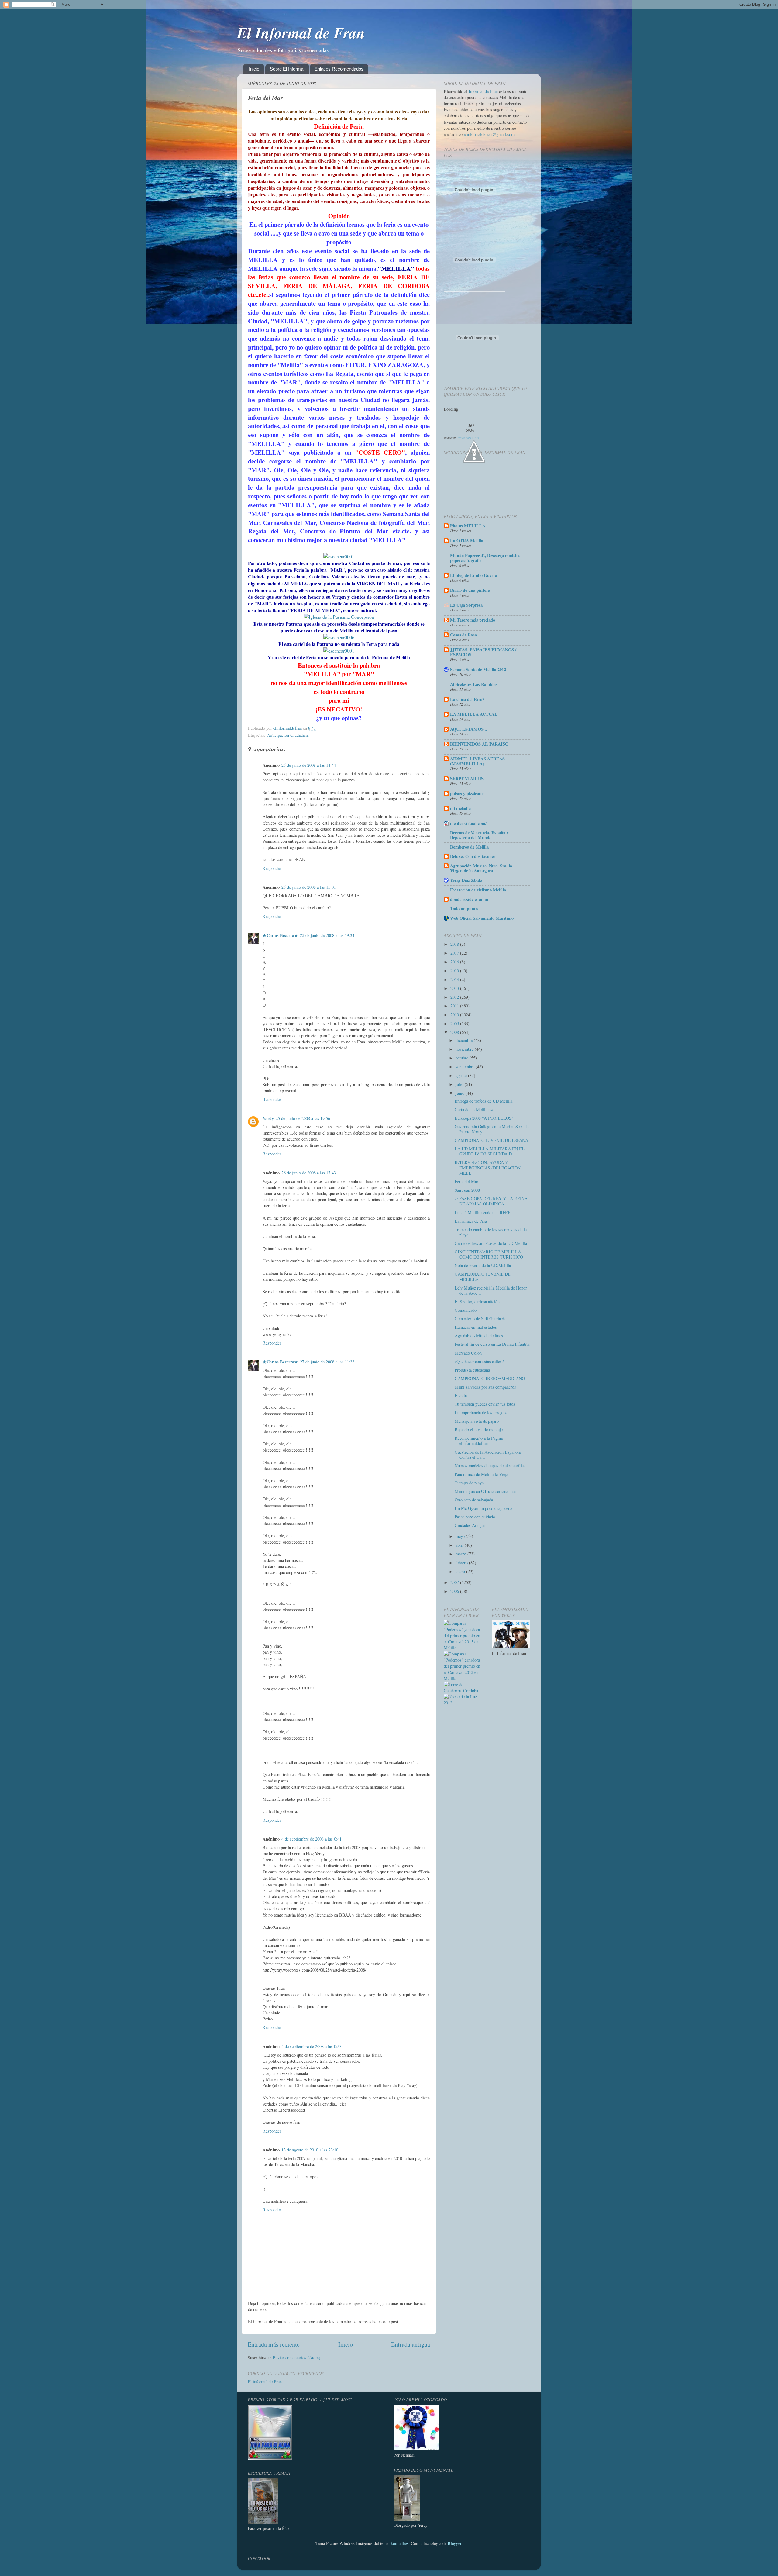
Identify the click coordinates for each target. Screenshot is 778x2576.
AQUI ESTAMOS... (469, 729)
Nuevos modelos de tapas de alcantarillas (490, 1466)
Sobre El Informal (287, 69)
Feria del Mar (466, 1181)
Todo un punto (464, 909)
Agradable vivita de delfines (479, 1336)
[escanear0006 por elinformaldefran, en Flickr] (339, 637)
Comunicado (466, 1310)
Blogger (454, 2543)
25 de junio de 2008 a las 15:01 (309, 887)
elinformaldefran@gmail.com (489, 134)
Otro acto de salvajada (474, 1500)
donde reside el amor (469, 899)
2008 (455, 1032)
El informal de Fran (265, 2382)
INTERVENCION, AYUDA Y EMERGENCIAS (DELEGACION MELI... (488, 1168)
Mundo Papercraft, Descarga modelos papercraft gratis (485, 558)
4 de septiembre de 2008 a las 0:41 (312, 1839)
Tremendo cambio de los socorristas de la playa (491, 1232)
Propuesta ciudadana (472, 1370)
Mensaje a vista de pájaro (477, 1421)
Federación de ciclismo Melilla (478, 890)
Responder (272, 868)
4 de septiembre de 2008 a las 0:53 (312, 2046)
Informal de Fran (483, 91)
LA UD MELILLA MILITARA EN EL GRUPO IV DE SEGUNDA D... (490, 1151)
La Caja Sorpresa (466, 605)
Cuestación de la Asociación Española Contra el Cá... (488, 1455)
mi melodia (460, 808)
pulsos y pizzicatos (467, 793)
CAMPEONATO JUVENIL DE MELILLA (483, 1276)
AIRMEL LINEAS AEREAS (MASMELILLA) (477, 761)
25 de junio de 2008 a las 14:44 (309, 765)
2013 (455, 988)
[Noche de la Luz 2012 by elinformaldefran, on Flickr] (463, 1703)
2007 (455, 1582)
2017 (455, 953)
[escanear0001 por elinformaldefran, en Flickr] (339, 556)
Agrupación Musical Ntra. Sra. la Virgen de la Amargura (481, 868)
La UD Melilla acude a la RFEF (482, 1212)
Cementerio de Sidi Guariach (480, 1319)
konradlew (400, 2543)
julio (460, 1084)
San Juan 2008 (467, 1190)
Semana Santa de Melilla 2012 (478, 669)
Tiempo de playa (469, 1483)
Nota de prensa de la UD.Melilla (483, 1265)
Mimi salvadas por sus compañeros (485, 1387)
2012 (455, 997)
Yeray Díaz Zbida (466, 880)
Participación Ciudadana (287, 735)
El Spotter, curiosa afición (477, 1302)
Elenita (461, 1395)
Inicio (254, 69)
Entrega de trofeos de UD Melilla (484, 1101)
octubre (463, 1058)
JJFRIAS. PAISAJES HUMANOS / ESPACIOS (483, 652)
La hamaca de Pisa (471, 1221)
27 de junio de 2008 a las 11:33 (327, 1362)
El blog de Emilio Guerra (474, 575)
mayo (461, 1536)
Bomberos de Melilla (469, 847)
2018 (455, 944)
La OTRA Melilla (467, 541)
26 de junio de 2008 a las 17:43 (309, 1173)
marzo (461, 1554)
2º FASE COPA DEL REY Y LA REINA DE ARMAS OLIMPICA (491, 1201)
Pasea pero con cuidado (475, 1517)
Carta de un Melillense (474, 1109)
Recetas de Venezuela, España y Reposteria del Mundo (479, 835)
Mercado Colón (468, 1353)
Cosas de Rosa (463, 635)
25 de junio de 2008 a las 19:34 (327, 935)
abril (460, 1545)
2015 (455, 971)
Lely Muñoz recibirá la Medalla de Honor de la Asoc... (491, 1290)
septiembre (466, 1067)
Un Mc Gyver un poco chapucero (483, 1508)
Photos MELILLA (468, 526)
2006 (455, 1591)
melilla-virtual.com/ (468, 823)
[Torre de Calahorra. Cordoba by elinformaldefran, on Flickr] (463, 1691)
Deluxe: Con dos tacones (473, 856)
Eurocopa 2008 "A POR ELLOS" (484, 1118)
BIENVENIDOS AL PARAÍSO (479, 744)
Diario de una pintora (470, 590)
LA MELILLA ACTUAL (474, 714)
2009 (455, 1023)
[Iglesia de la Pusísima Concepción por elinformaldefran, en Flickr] (339, 617)
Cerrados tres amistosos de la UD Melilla (491, 1243)
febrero (462, 1563)
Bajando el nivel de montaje (479, 1429)
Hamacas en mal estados (476, 1327)
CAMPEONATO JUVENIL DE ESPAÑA (491, 1140)
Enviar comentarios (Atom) (296, 2358)
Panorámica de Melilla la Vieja (481, 1474)
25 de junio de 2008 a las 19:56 (303, 1118)
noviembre (465, 1049)
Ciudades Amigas (470, 1525)
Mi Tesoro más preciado (473, 620)
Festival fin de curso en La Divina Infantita (492, 1344)
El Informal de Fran (301, 33)
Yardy (268, 1118)
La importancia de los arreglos (481, 1412)
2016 (455, 962)
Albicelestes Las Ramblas (474, 684)
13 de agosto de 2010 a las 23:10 (310, 2150)
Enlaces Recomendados (339, 69)
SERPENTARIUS (467, 778)
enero (461, 1571)
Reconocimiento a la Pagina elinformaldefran (479, 1441)
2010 (455, 1015)
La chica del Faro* (467, 699)
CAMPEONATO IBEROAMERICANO (490, 1378)
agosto (462, 1075)
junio (461, 1093)
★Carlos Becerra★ (280, 935)
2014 (455, 979)
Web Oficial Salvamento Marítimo (482, 918)
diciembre (465, 1040)
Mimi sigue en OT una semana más (485, 1491)
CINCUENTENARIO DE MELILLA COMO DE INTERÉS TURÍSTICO (489, 1254)
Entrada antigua (411, 2344)
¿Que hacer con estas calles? (479, 1361)
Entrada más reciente (274, 2344)
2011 (455, 1006)
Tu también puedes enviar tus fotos (485, 1404)
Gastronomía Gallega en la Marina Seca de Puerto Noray (492, 1129)
